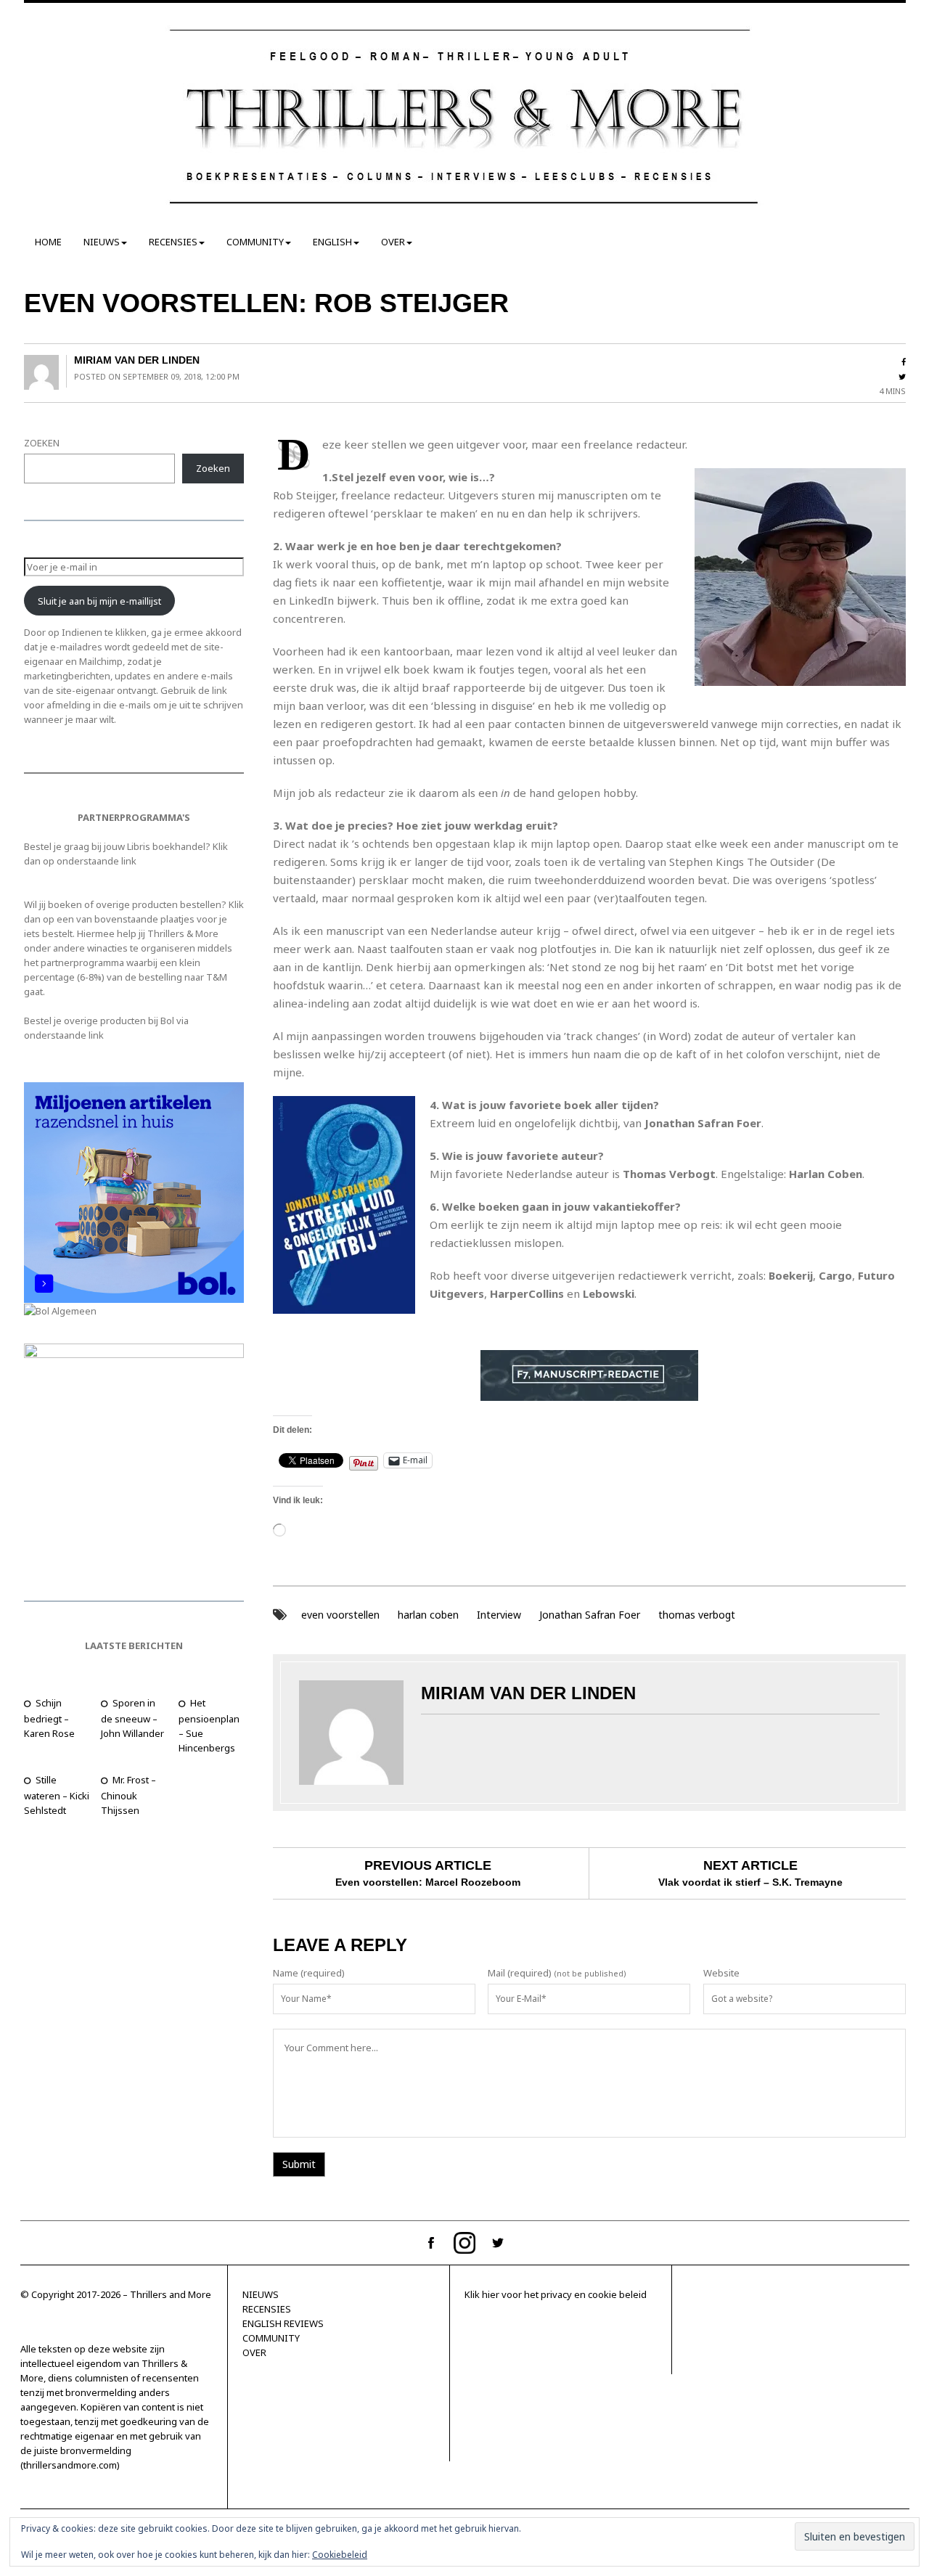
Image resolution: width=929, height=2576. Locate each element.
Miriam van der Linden (137, 360)
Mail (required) (520, 1973)
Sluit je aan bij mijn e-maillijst (99, 601)
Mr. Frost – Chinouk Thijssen (128, 1795)
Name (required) (309, 1973)
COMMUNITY (255, 242)
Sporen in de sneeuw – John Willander (132, 1718)
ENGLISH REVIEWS (283, 2323)
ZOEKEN (42, 443)
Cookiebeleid (340, 2555)
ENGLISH (332, 242)
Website (721, 1973)
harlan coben (428, 1615)
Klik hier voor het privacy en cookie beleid (556, 2294)
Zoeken (213, 468)
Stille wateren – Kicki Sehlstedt (57, 1795)
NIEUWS (102, 242)
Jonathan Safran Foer (590, 1615)
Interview (499, 1615)
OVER (393, 242)
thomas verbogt (697, 1615)
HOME (48, 242)
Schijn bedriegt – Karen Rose (49, 1718)
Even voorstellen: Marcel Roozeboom (428, 1882)
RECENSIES (173, 242)
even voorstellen (340, 1615)
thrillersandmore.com (70, 2465)
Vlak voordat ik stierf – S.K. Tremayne (750, 1882)
